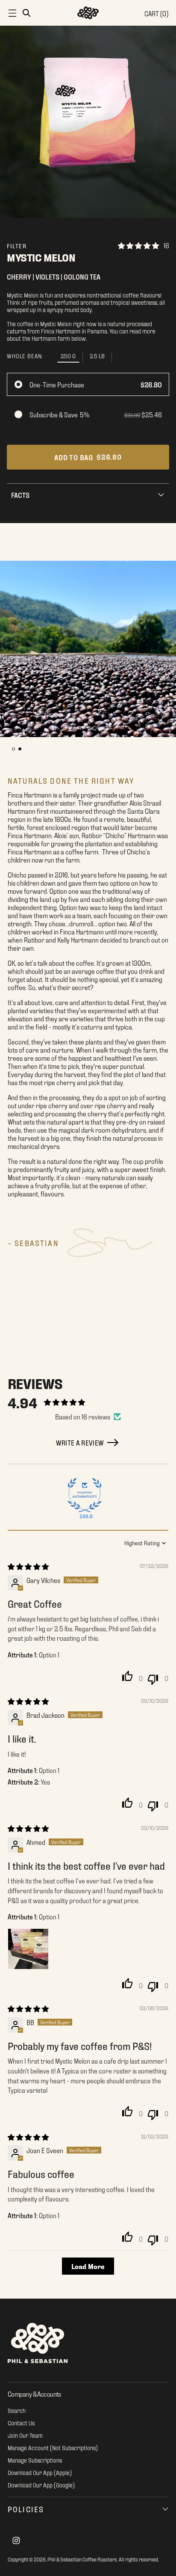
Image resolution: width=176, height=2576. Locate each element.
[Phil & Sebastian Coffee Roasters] (88, 13)
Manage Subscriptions (35, 2460)
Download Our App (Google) (41, 2485)
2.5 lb (97, 355)
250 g (68, 355)
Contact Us (21, 2423)
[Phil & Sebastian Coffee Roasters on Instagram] (16, 2541)
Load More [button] (88, 2266)
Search (17, 2410)
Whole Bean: (25, 356)
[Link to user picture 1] (28, 1949)
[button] (13, 749)
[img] (28, 1566)
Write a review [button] (80, 1442)
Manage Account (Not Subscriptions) (53, 2447)
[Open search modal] (26, 13)
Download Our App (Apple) (40, 2472)
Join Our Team (25, 2435)
